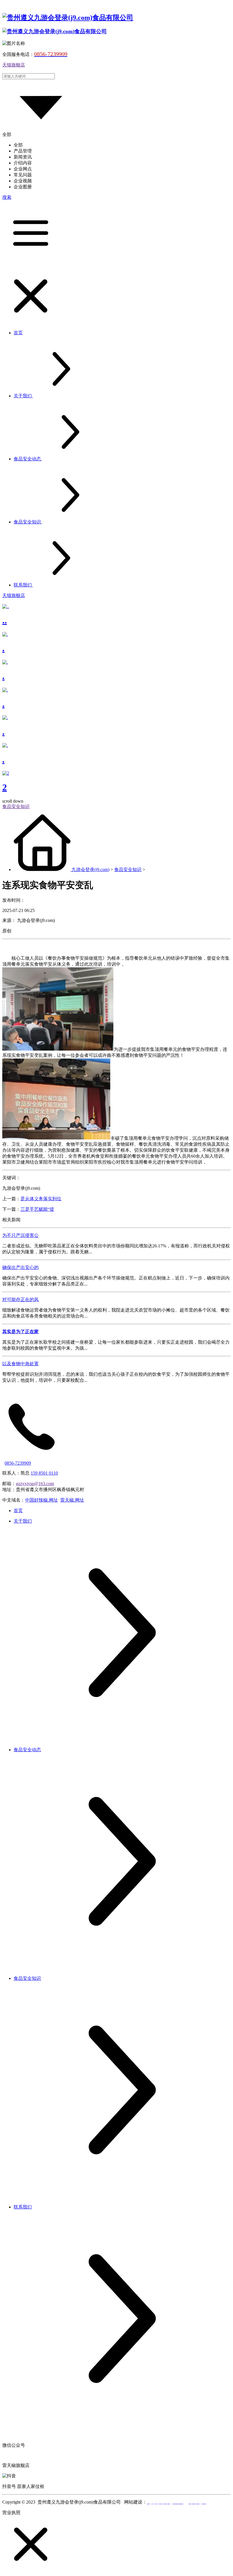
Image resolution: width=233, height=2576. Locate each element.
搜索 (7, 197)
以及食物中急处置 (20, 1364)
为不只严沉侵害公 (20, 1235)
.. (5, 620)
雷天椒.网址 (72, 1500)
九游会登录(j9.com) (91, 870)
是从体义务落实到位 (41, 1199)
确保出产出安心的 (20, 1267)
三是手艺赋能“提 (37, 1209)
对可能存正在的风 (20, 1300)
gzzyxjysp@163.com (35, 1484)
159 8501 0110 (44, 1473)
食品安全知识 (128, 870)
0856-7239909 (18, 1463)
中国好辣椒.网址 (41, 1500)
